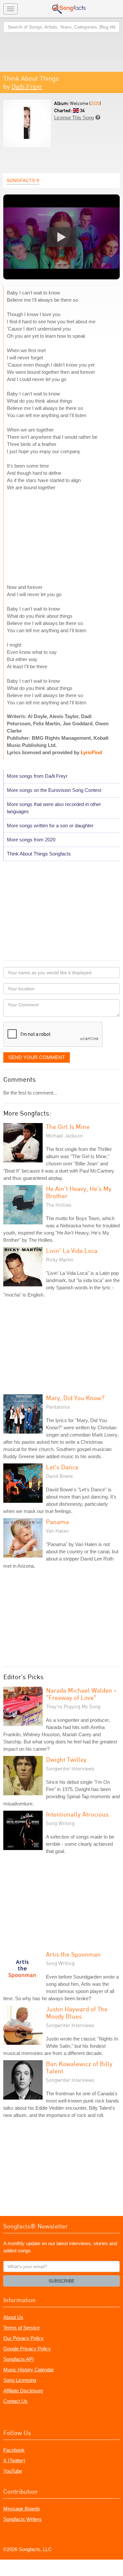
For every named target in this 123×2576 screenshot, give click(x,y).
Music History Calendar (29, 2370)
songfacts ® (23, 180)
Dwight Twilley (66, 1759)
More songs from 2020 (31, 840)
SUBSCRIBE (61, 2281)
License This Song (74, 118)
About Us (13, 2317)
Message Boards (22, 2509)
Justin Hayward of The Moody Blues (77, 2012)
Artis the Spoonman (73, 1954)
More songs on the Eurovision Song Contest (54, 790)
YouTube (13, 2471)
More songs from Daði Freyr (37, 776)
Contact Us (15, 2401)
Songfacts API (19, 2359)
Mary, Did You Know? (75, 1398)
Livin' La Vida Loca (72, 1250)
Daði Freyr (27, 86)
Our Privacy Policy (23, 2338)
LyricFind (91, 752)
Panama (57, 1522)
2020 (95, 103)
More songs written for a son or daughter (50, 825)
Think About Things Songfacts (39, 854)
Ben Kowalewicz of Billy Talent (79, 2067)
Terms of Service (21, 2328)
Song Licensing (20, 2380)
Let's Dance (62, 1467)
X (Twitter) (14, 2460)
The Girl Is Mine (68, 1127)
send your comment (37, 1057)
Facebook (14, 2450)
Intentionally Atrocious (77, 1814)
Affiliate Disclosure (23, 2391)
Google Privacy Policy (27, 2349)
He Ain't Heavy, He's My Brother (79, 1192)
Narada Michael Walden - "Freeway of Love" (81, 1694)
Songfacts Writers (22, 2519)
